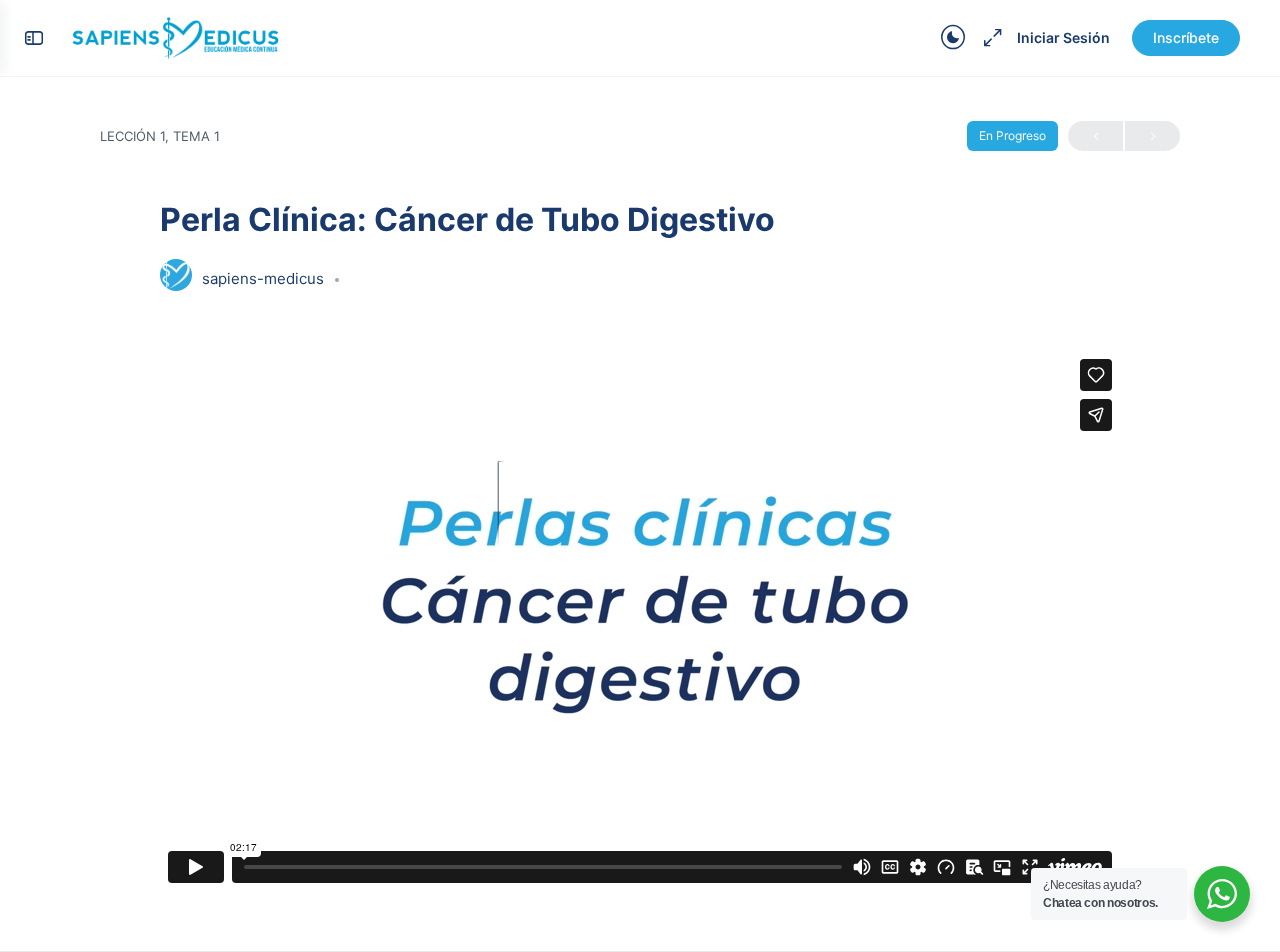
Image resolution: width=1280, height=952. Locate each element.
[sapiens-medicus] (176, 277)
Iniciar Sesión (1063, 37)
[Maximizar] (989, 38)
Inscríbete (1186, 37)
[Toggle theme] (953, 38)
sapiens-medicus (265, 278)
